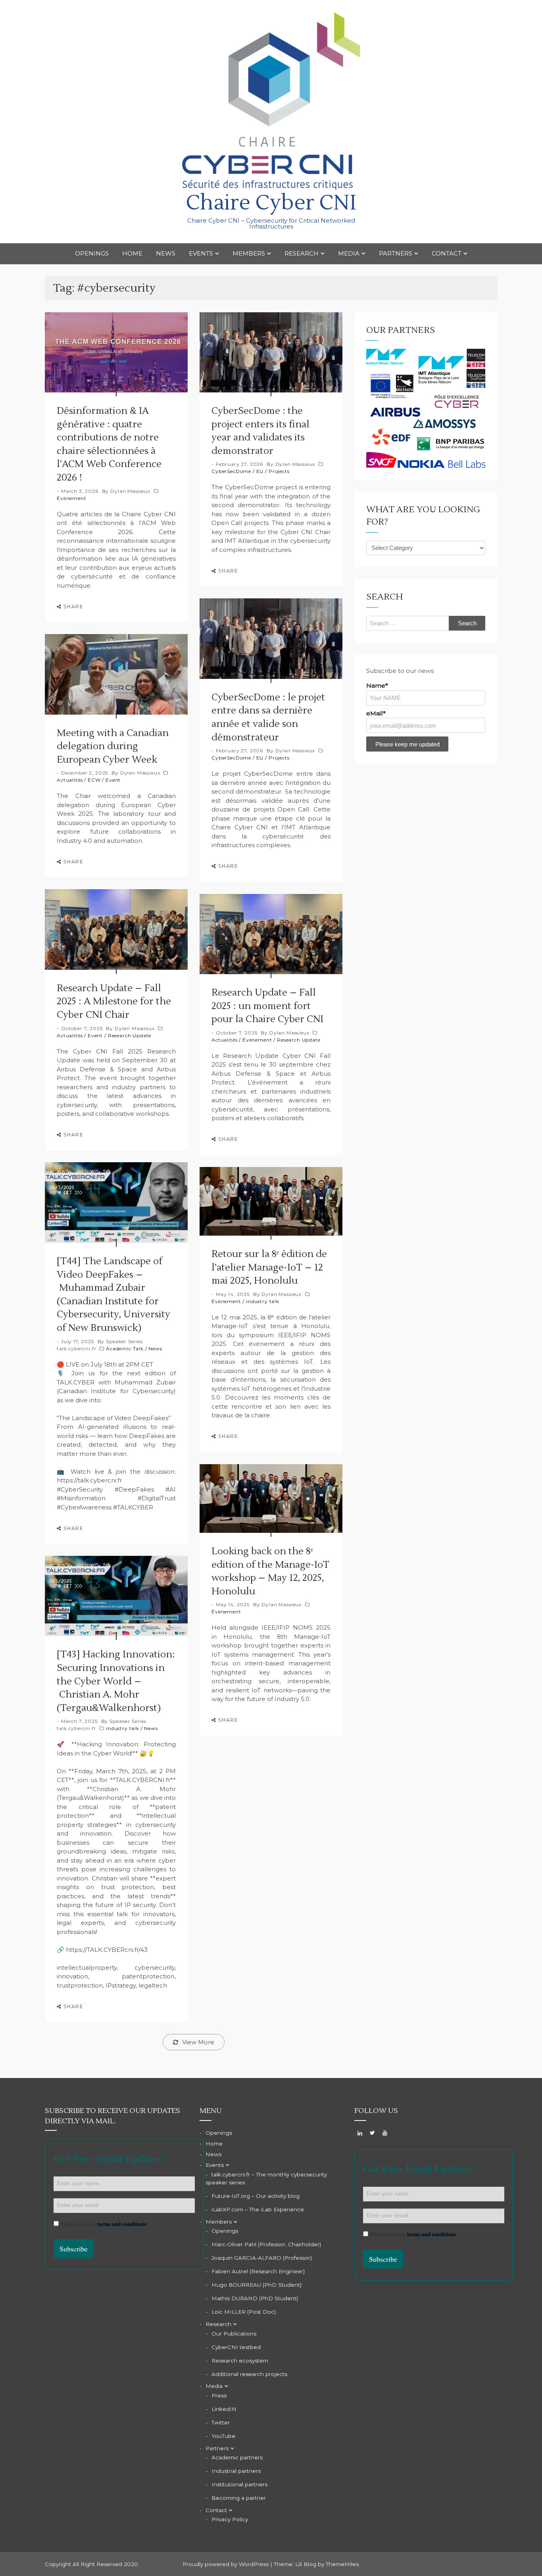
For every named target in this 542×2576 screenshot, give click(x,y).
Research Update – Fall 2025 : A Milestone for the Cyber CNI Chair (114, 1002)
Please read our (104, 2224)
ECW (94, 780)
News (166, 253)
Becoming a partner (239, 2498)
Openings (92, 253)
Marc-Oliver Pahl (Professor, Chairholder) (266, 2244)
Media (349, 253)
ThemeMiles (342, 2564)
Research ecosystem (240, 2361)
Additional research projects (249, 2374)
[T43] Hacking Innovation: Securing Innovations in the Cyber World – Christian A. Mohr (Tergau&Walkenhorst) (116, 1681)
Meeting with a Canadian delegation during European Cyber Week (113, 746)
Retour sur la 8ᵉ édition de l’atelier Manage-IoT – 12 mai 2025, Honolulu (269, 1267)
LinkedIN (224, 2409)
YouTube (223, 2436)
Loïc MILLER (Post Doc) (244, 2312)
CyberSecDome (231, 471)
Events (201, 253)
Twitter (221, 2422)
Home (132, 253)
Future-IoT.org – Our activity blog (256, 2196)
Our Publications (234, 2334)
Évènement (72, 498)
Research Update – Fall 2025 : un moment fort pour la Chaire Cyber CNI (267, 1006)
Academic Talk (125, 1349)
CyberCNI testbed (236, 2347)
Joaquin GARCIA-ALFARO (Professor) (262, 2258)
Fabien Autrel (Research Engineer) (258, 2271)
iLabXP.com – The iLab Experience (258, 2209)
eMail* (376, 713)
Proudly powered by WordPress (226, 2564)
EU (260, 471)
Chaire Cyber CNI (271, 203)
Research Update (130, 1035)
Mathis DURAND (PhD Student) (255, 2298)
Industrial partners (236, 2471)
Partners (396, 253)
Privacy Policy (230, 2519)
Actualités (70, 780)
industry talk (263, 1301)
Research (302, 253)
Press (219, 2395)
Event (113, 780)
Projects (279, 471)
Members (249, 253)
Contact (447, 253)
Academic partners (237, 2457)
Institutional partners (239, 2484)
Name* (377, 685)
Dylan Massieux (130, 491)
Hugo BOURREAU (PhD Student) (257, 2285)
